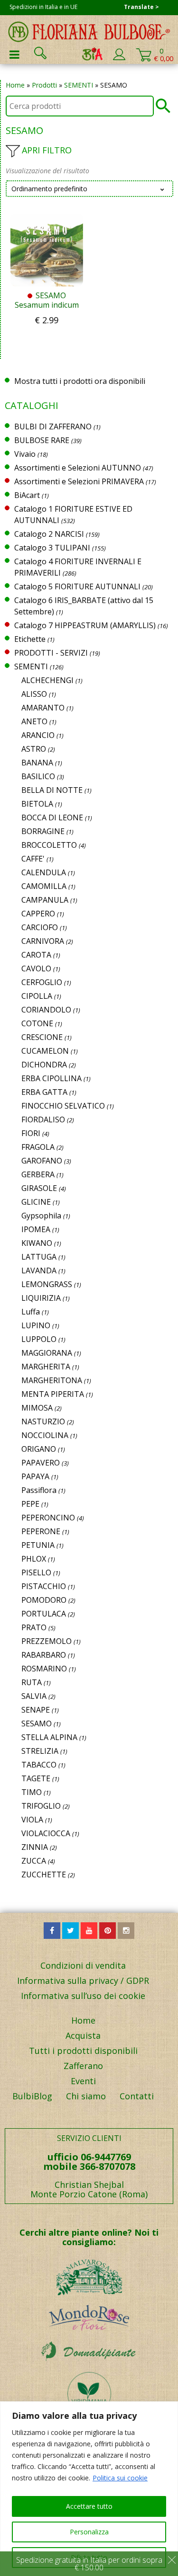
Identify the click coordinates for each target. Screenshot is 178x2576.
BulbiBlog (32, 2096)
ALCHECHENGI (47, 680)
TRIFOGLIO (41, 1806)
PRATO (34, 1627)
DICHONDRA (44, 1065)
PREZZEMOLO (47, 1641)
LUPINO (36, 1325)
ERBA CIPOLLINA (52, 1078)
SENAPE (36, 1710)
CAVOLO (36, 968)
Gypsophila (41, 1216)
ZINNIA (35, 1847)
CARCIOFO (40, 927)
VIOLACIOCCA (46, 1833)
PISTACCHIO (44, 1586)
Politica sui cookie (120, 2478)
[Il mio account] (119, 58)
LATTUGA (39, 1257)
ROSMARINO (44, 1669)
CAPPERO (38, 914)
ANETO (34, 721)
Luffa (31, 1312)
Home (15, 85)
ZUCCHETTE (44, 1874)
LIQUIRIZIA (41, 1298)
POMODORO (44, 1600)
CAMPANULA (45, 900)
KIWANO (37, 1243)
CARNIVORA (43, 941)
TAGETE (36, 1778)
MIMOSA (37, 1408)
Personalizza (89, 2532)
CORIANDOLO (46, 1010)
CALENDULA (44, 872)
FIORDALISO (43, 1119)
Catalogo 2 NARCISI (49, 534)
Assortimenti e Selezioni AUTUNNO (78, 468)
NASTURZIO (43, 1421)
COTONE (37, 1023)
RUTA (32, 1682)
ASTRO (34, 749)
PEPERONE (41, 1531)
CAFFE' (33, 859)
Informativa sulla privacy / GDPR (83, 1981)
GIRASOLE (39, 1188)
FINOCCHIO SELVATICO (63, 1106)
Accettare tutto (89, 2506)
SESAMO (37, 1723)
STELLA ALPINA (49, 1737)
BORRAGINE (43, 831)
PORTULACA (44, 1614)
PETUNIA (38, 1545)
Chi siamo (86, 2096)
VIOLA (32, 1820)
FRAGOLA (38, 1147)
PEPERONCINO (48, 1518)
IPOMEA (36, 1229)
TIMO (32, 1792)
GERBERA (38, 1174)
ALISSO (34, 694)
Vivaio (25, 454)
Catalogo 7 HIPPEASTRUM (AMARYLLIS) (85, 625)
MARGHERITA (46, 1367)
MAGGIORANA (47, 1353)
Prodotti (44, 85)
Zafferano (83, 2066)
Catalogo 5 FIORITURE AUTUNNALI (77, 586)
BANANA (37, 763)
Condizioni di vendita (83, 1965)
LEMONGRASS (47, 1284)
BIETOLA (37, 804)
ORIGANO (39, 1449)
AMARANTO (43, 708)
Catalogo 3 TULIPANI (52, 548)
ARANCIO (38, 735)
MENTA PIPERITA (53, 1394)
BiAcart (27, 495)
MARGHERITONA (52, 1380)
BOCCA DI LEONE (52, 817)
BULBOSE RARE (42, 440)
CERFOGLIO (42, 982)
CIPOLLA (37, 996)
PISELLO (36, 1572)
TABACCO (39, 1765)
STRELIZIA (40, 1751)
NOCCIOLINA (45, 1435)
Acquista (83, 2035)
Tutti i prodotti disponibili (83, 2051)
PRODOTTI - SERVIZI (51, 653)
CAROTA (36, 955)
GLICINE (36, 1202)
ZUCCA (34, 1861)
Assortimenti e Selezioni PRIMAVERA (79, 481)
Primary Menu (14, 54)
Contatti (137, 2096)
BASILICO (38, 776)
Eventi (83, 2081)
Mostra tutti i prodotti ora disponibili (80, 381)
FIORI (31, 1133)
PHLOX (34, 1559)
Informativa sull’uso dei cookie (83, 1996)
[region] (89, 2489)
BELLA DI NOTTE (52, 790)
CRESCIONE (42, 1037)
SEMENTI (79, 85)
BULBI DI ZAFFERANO (53, 426)
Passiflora (39, 1490)
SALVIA (34, 1696)
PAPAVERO (41, 1463)
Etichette (30, 639)
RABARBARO (44, 1655)
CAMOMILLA (44, 886)
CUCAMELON (45, 1051)
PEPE (30, 1504)
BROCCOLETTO (49, 845)
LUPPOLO (39, 1339)
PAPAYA (35, 1476)
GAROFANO (42, 1161)
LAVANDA (39, 1270)
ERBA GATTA (44, 1092)
